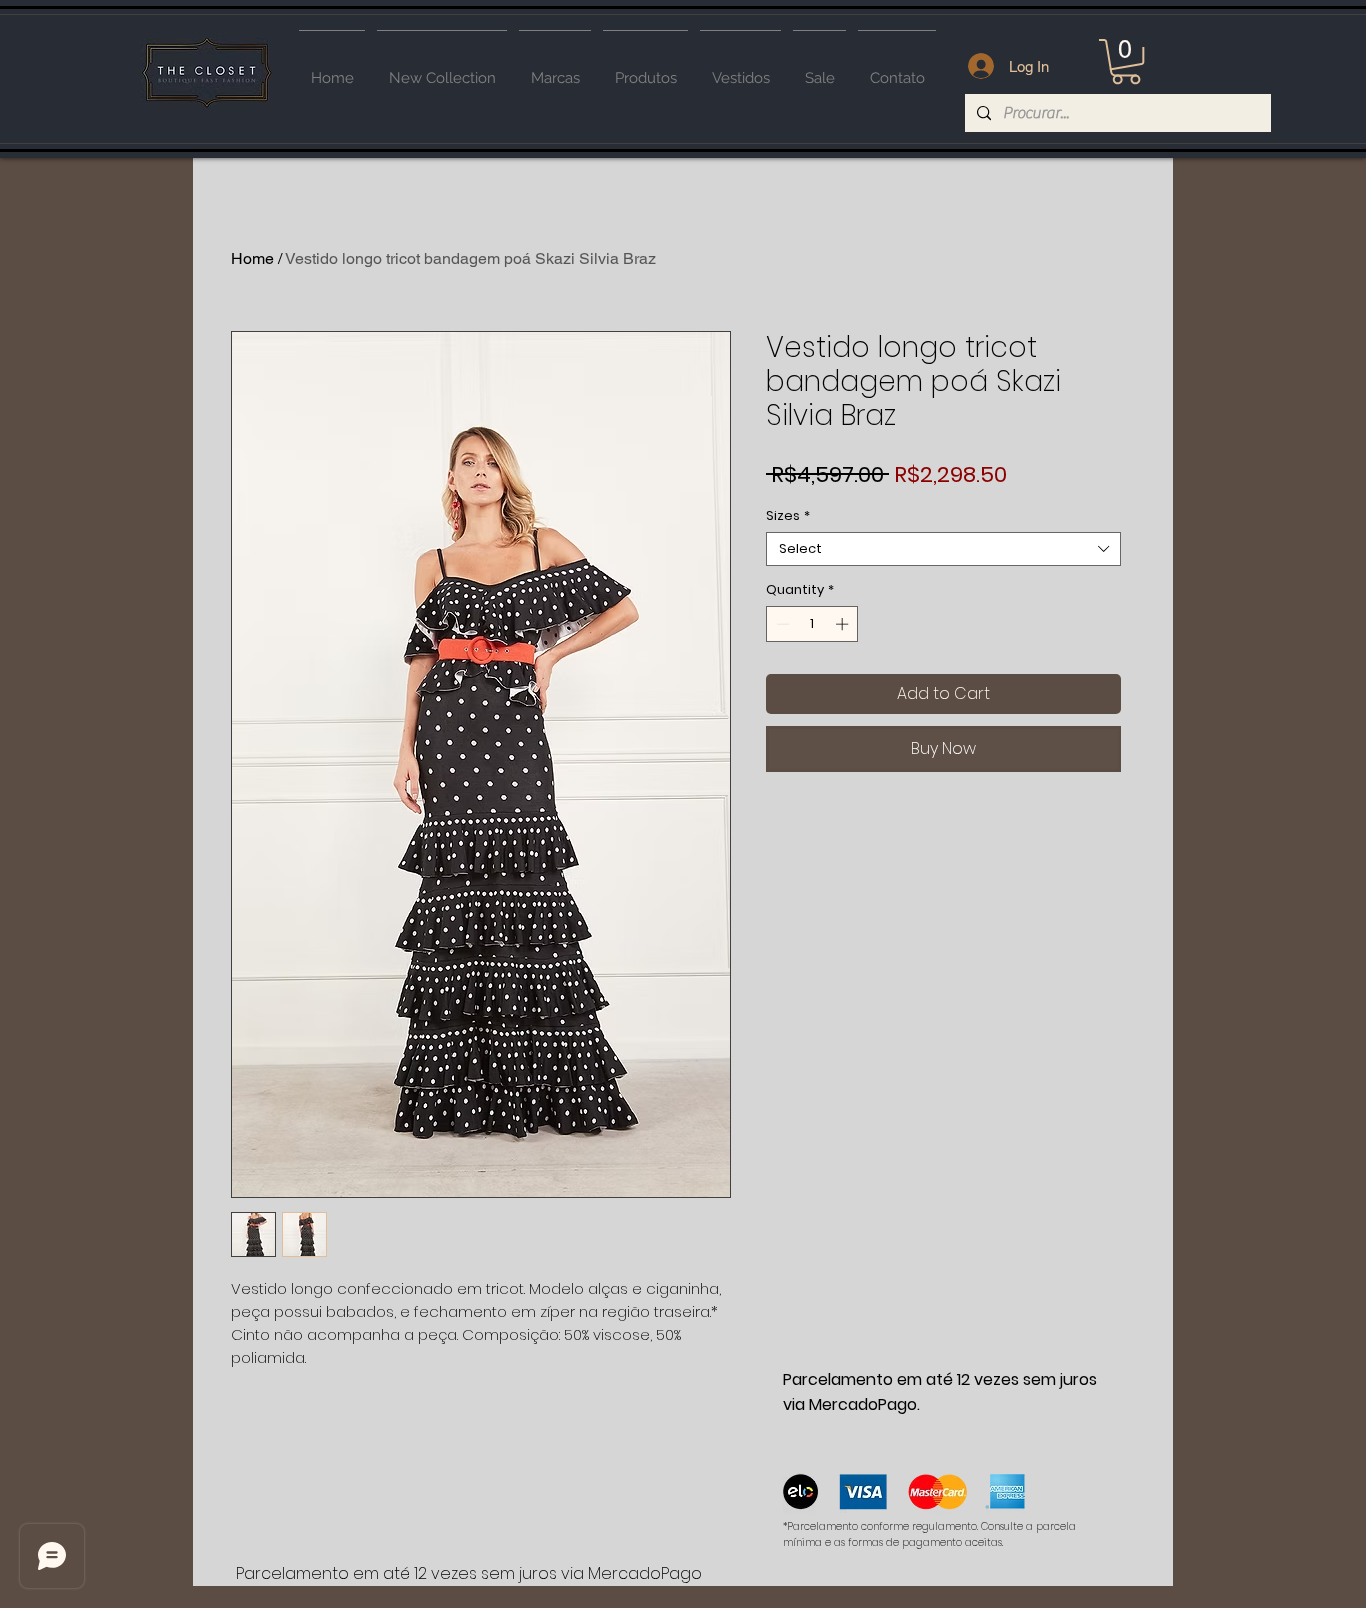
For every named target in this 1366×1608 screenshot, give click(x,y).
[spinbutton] (812, 624)
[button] (1126, 61)
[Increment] (844, 624)
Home (252, 258)
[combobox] (943, 549)
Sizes (788, 516)
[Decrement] (781, 624)
